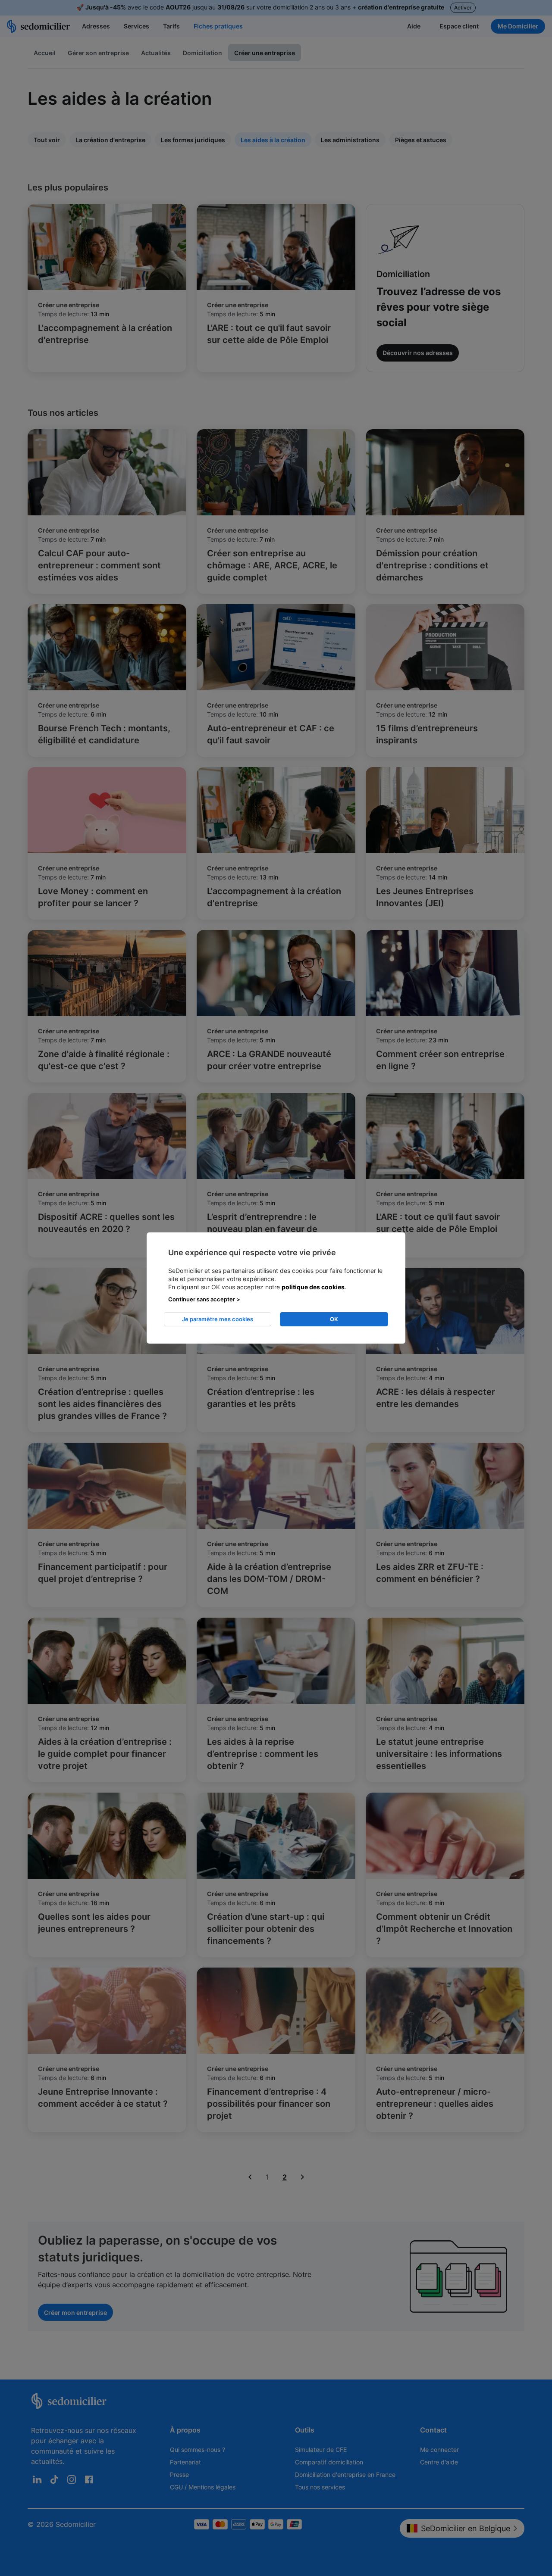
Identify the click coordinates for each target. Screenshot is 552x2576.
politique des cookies (313, 1287)
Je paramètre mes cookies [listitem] (218, 1319)
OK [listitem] (334, 1319)
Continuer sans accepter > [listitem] (204, 1299)
